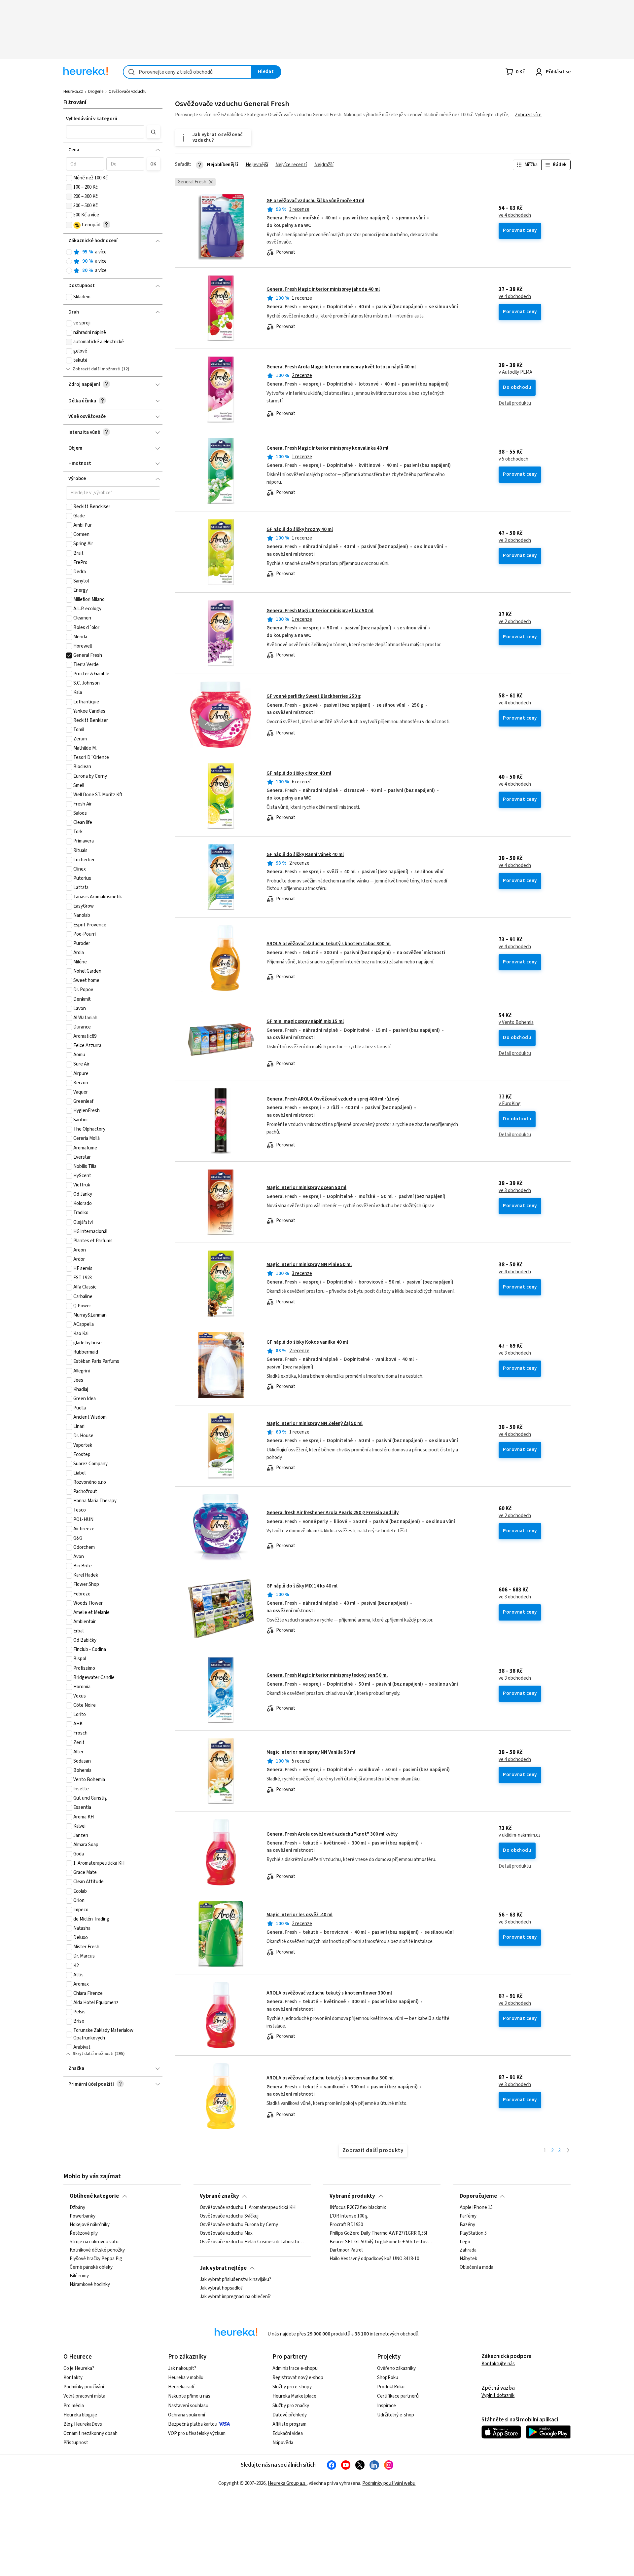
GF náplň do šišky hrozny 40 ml (300, 529)
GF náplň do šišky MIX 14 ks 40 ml (302, 1586)
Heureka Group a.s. (287, 2483)
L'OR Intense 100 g (349, 2216)
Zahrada (468, 2251)
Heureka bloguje (80, 2415)
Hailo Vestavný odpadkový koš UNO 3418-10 (374, 2259)
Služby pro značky (291, 2406)
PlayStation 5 (473, 2233)
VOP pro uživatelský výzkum (197, 2433)
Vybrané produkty (352, 2196)
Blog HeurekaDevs (83, 2424)
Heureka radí (181, 2387)
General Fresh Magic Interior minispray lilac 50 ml (320, 611)
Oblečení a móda (476, 2267)
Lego (465, 2242)
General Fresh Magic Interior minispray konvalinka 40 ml (327, 448)
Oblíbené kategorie (94, 2196)
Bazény (467, 2225)
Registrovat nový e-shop (298, 2378)
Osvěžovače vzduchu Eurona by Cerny (239, 2225)
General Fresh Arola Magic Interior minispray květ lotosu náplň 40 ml (341, 367)
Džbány (77, 2208)
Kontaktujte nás (498, 2364)
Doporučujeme (478, 2196)
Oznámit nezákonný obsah (90, 2433)
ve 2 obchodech (515, 622)
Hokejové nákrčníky (90, 2225)
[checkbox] (69, 178)
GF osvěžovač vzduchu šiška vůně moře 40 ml (315, 201)
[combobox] (187, 72)
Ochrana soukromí (187, 2415)
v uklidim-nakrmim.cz (520, 1835)
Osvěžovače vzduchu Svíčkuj (229, 2216)
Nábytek (468, 2259)
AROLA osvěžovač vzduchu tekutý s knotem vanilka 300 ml (330, 2078)
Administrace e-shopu (295, 2368)
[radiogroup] (113, 261)
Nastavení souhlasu (188, 2406)
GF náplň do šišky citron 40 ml (299, 773)
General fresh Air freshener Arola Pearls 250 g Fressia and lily (333, 1513)
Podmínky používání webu (389, 2483)
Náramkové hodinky (90, 2285)
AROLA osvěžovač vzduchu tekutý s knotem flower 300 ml (329, 1993)
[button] (105, 132)
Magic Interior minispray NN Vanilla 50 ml (311, 1752)
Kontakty (73, 2378)
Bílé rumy (79, 2276)
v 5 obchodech (513, 459)
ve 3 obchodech (515, 541)
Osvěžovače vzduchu (128, 92)
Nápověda (283, 2443)
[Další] (568, 2151)
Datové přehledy (290, 2415)
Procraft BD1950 (346, 2225)
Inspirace (387, 2406)
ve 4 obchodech (515, 215)
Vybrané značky (219, 2196)
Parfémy (468, 2216)
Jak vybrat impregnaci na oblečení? (235, 2297)
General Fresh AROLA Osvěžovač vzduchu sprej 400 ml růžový (333, 1099)
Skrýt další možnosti (93, 2054)
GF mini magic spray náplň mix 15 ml (305, 1021)
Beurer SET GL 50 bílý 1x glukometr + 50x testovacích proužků (382, 2242)
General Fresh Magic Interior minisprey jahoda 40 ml (323, 289)
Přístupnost (76, 2443)
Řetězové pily (84, 2233)
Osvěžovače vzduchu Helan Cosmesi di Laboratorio (252, 2242)
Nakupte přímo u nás (189, 2396)
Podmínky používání (84, 2387)
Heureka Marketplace (294, 2396)
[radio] (69, 252)
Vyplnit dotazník (498, 2395)
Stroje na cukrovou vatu (94, 2242)
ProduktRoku (391, 2387)
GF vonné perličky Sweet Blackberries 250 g (314, 696)
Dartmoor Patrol (346, 2251)
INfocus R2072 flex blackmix (358, 2208)
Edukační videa (288, 2433)
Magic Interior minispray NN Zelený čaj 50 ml (315, 1423)
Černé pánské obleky (91, 2267)
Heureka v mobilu (186, 2378)
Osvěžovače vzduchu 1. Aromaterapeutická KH (248, 2208)
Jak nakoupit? (182, 2368)
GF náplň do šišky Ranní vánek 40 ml (305, 855)
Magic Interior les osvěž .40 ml (299, 1915)
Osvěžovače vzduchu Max (226, 2233)
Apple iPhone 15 (476, 2208)
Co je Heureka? (79, 2368)
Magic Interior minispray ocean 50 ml (306, 1188)
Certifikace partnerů (398, 2396)
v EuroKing (510, 1104)
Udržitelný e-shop (396, 2415)
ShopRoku (388, 2378)
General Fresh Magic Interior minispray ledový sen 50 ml (327, 1675)
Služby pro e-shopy (292, 2387)
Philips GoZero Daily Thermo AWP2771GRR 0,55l (378, 2233)
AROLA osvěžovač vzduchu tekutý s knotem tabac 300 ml (329, 944)
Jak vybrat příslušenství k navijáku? (235, 2280)
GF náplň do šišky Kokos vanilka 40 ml (307, 1342)
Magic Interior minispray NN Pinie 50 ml (309, 1265)
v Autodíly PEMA (515, 372)
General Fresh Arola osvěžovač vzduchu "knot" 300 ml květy (332, 1834)
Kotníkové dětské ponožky (97, 2251)
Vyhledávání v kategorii (92, 119)
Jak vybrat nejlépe (223, 2268)
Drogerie (96, 92)
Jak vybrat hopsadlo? (221, 2288)
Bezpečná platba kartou (193, 2424)
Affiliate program (289, 2424)
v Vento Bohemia (516, 1023)
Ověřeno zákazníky (396, 2368)
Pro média (74, 2406)
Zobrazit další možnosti (97, 369)
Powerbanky (83, 2216)
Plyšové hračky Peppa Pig (96, 2259)
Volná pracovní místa (84, 2396)
